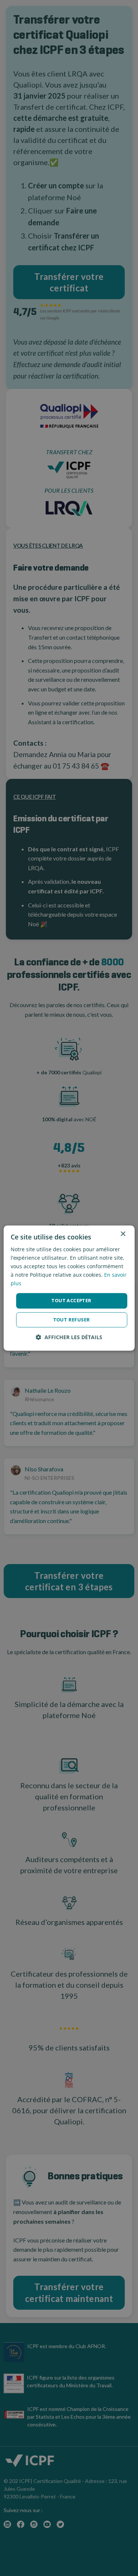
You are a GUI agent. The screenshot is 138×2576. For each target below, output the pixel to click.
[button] (69, 1337)
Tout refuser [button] (72, 1320)
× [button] (123, 1234)
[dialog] (69, 1288)
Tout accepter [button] (71, 1301)
